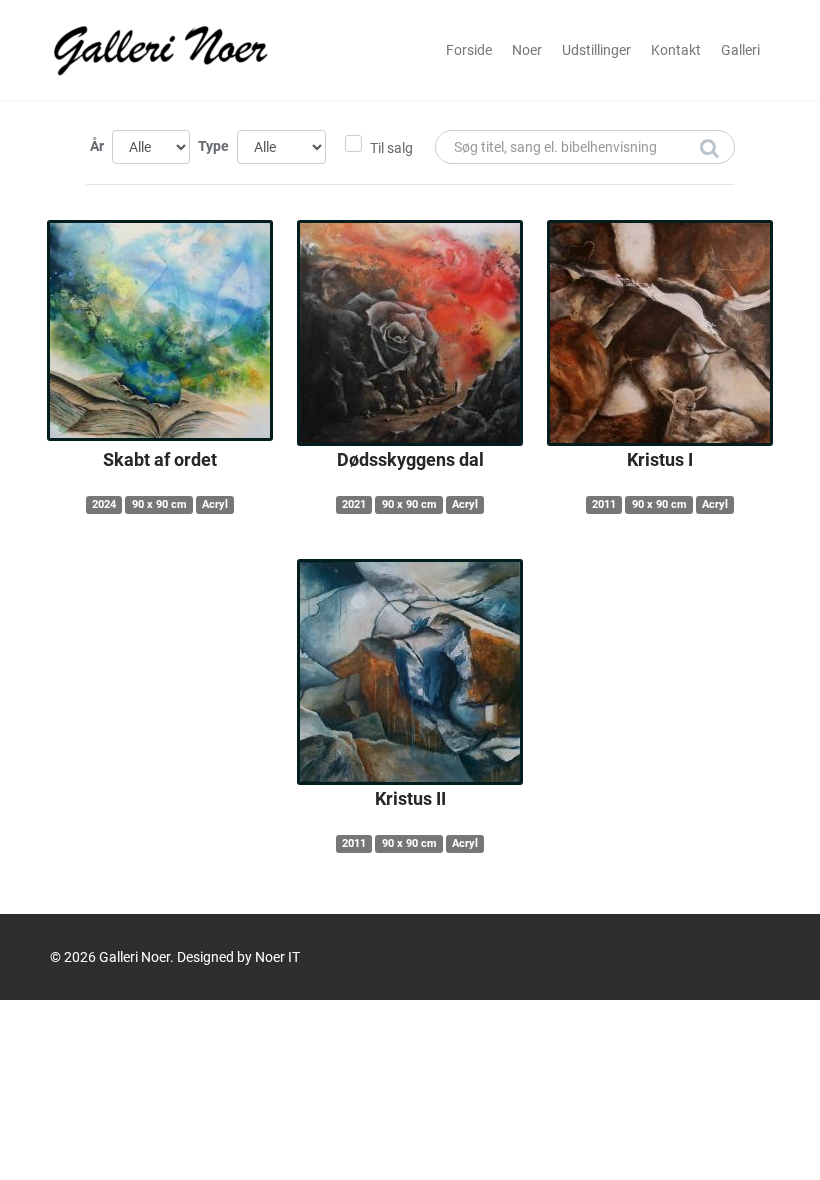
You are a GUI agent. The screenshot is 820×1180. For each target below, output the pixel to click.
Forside (469, 50)
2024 (104, 504)
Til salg (391, 148)
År (97, 146)
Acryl (215, 504)
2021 (354, 504)
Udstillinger (596, 50)
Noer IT (277, 957)
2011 (604, 504)
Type (213, 146)
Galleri (740, 50)
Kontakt (676, 50)
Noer (527, 50)
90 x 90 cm (159, 504)
